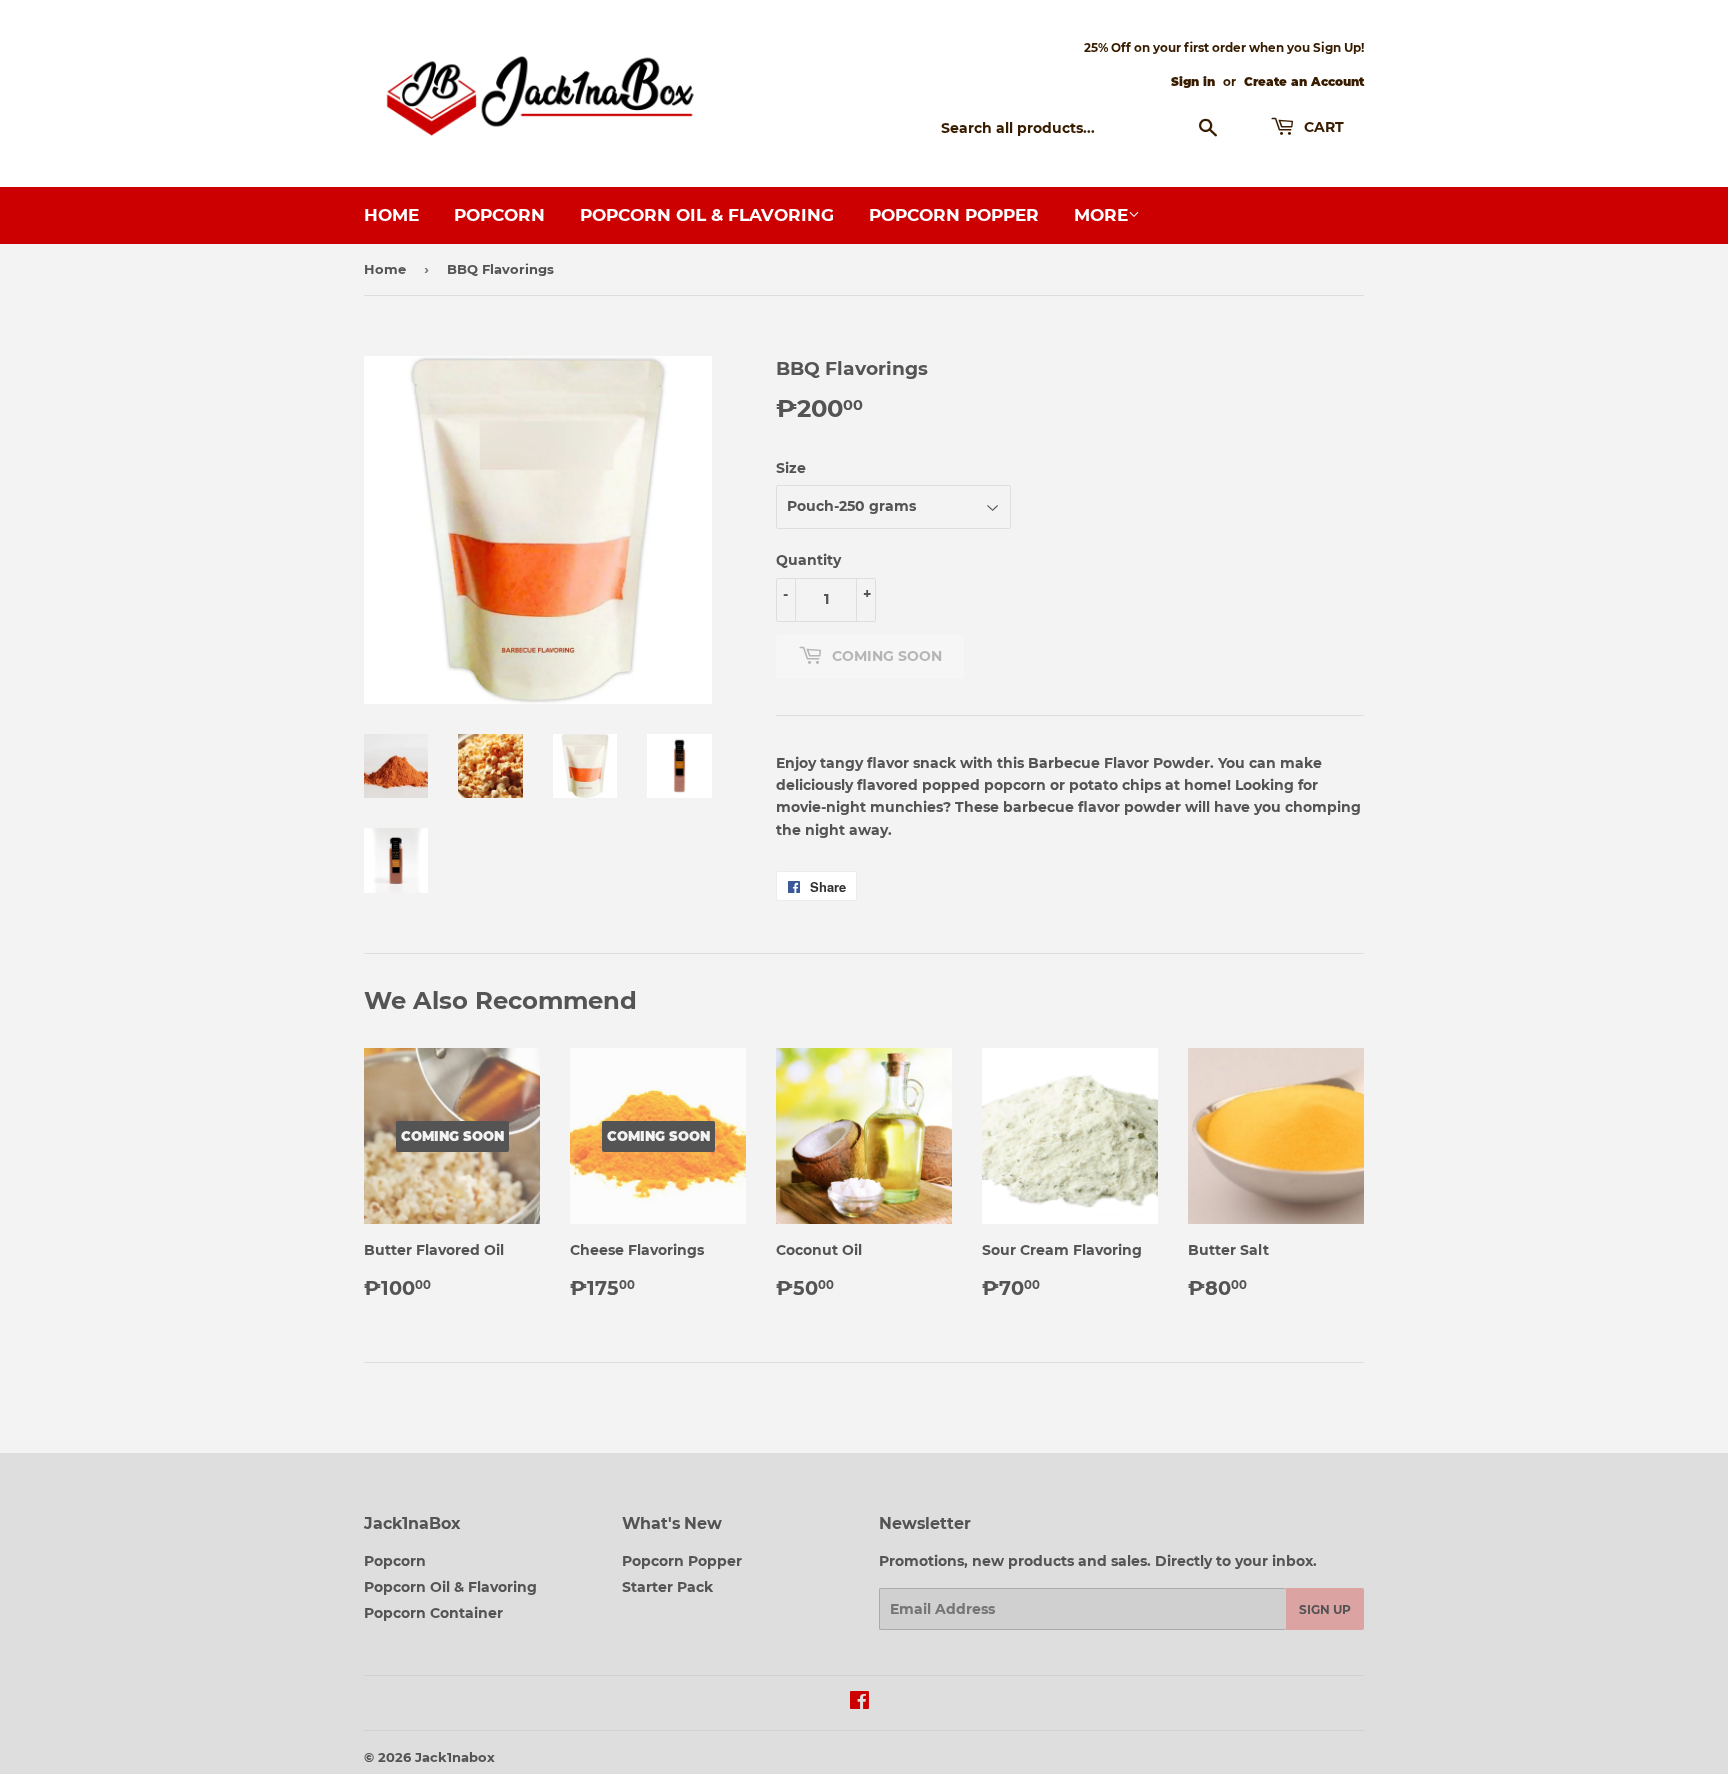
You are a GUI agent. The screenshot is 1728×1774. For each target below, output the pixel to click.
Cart (1322, 127)
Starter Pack (667, 1587)
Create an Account (1304, 81)
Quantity (808, 560)
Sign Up (1325, 1609)
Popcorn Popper (954, 215)
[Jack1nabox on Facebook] (859, 1703)
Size (791, 468)
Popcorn (499, 215)
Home (391, 215)
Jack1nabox (455, 1757)
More (1101, 215)
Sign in (1193, 81)
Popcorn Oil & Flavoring (707, 215)
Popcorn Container (433, 1613)
